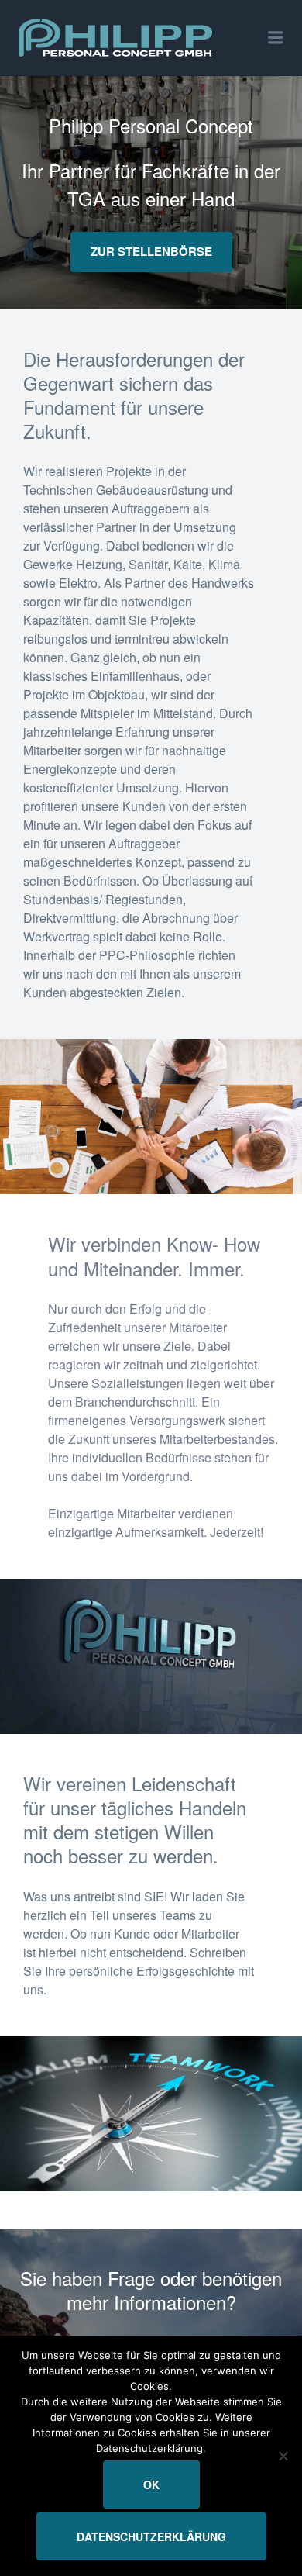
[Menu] (276, 38)
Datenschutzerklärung (151, 2536)
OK (151, 2484)
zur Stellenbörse (151, 251)
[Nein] (283, 2456)
